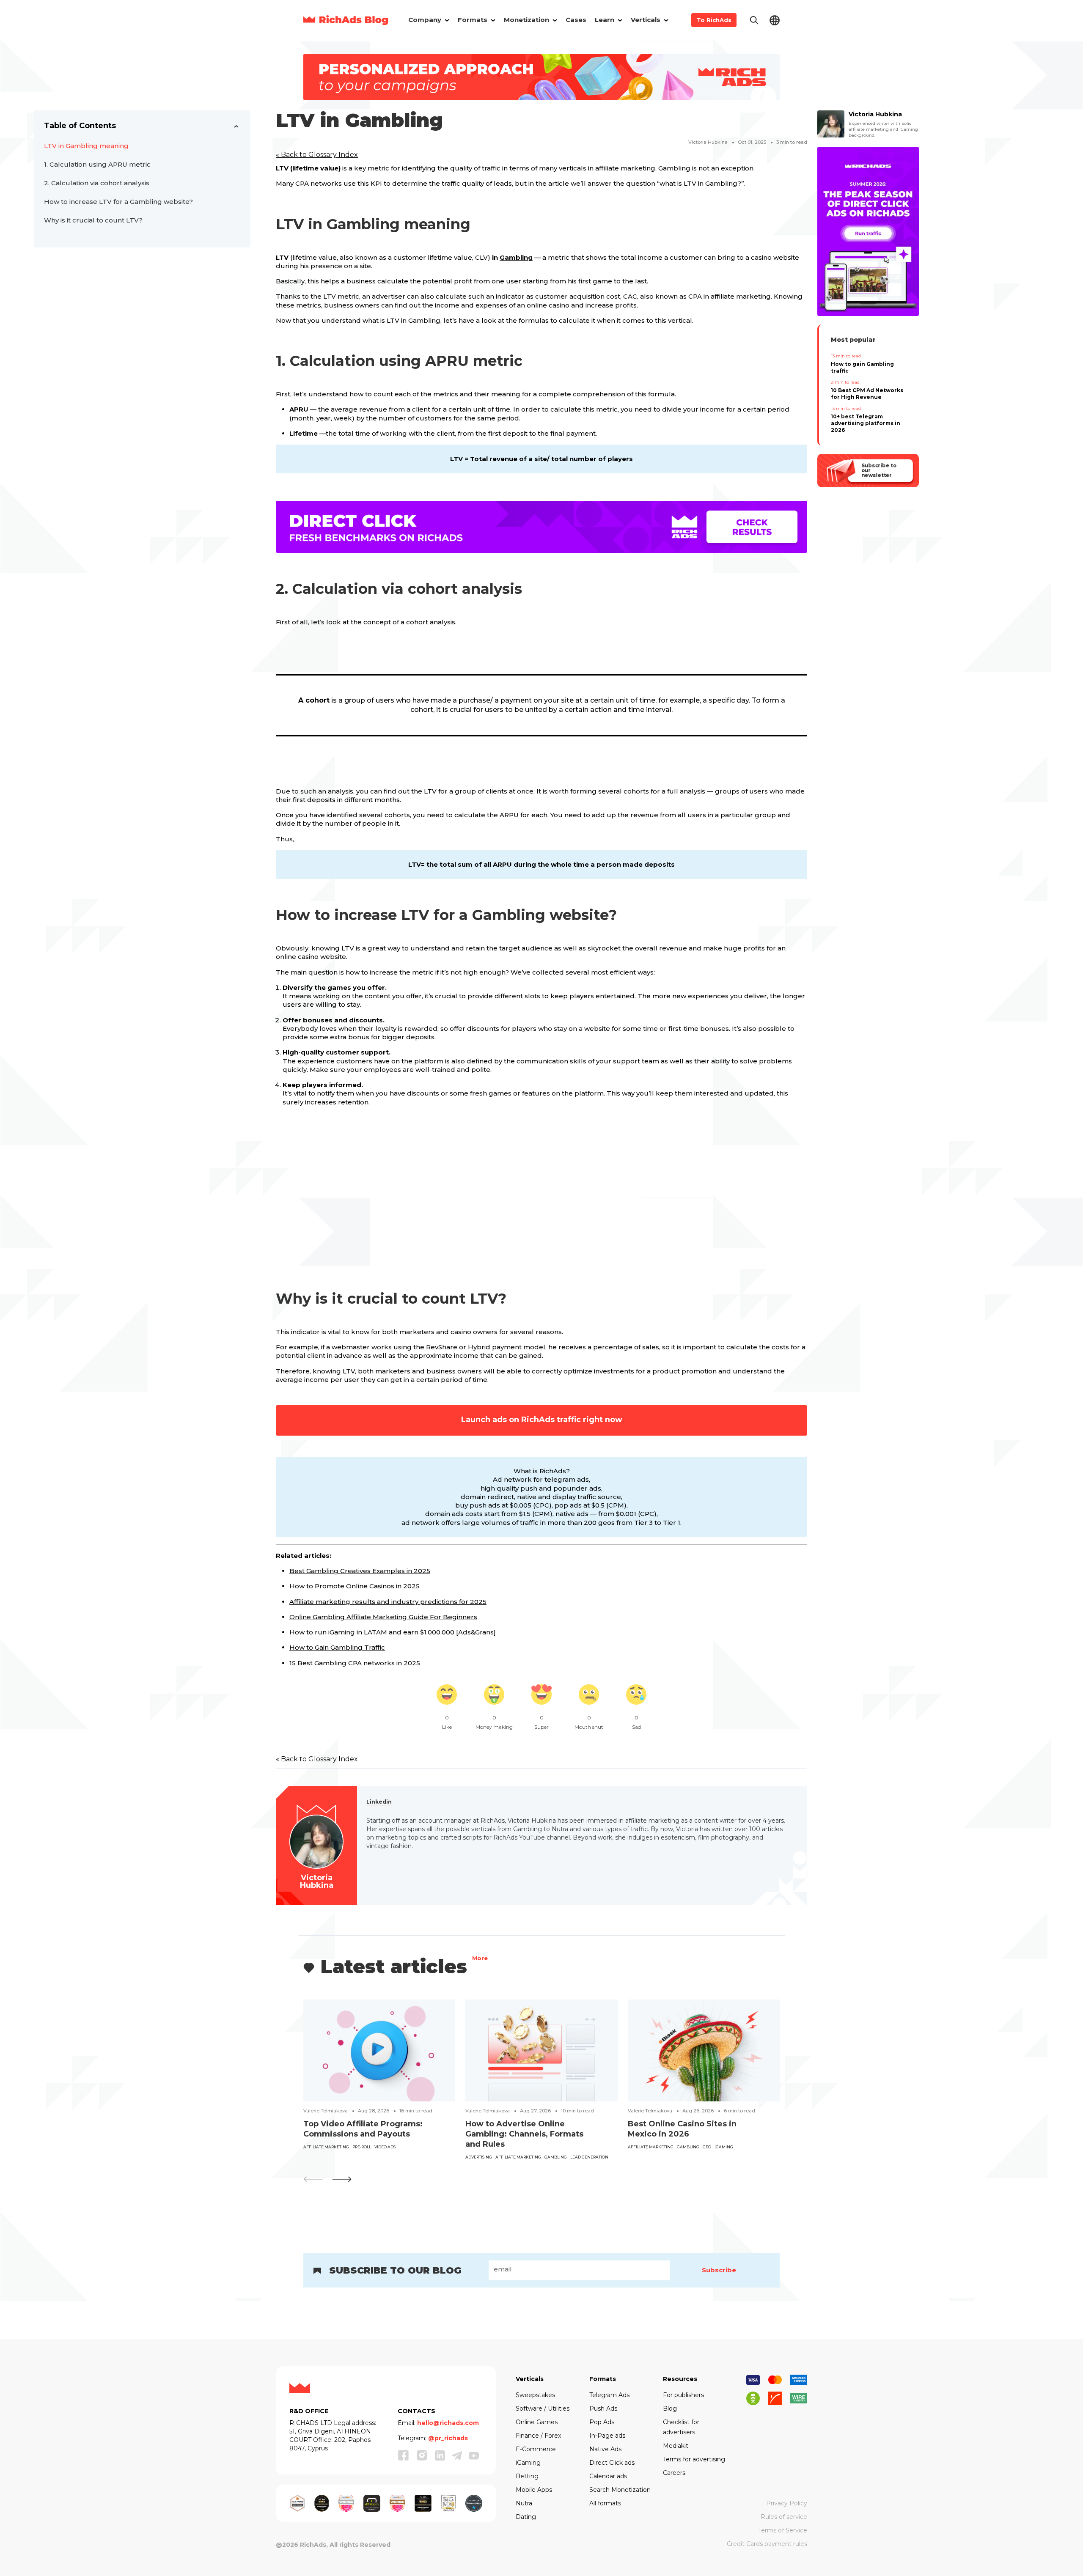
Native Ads (605, 2449)
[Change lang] (775, 20)
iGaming (724, 2147)
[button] (342, 2179)
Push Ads (603, 2408)
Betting (527, 2476)
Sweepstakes (535, 2395)
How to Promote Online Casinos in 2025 (355, 1586)
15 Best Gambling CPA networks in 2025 (355, 1663)
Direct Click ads (612, 2463)
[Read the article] (379, 2050)
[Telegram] (457, 2455)
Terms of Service (783, 2530)
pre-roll (362, 2147)
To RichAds (714, 20)
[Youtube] (474, 2455)
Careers (674, 2473)
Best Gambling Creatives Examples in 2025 (360, 1571)
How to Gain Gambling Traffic (337, 1647)
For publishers (683, 2395)
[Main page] (346, 20)
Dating (526, 2517)
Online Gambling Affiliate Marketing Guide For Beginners (383, 1617)
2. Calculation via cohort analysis (97, 183)
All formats (605, 2503)
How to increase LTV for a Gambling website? (118, 202)
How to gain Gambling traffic (862, 367)
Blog (670, 2408)
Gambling (516, 257)
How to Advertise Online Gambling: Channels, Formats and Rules (524, 2134)
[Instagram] (422, 2455)
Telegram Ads (609, 2395)
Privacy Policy (787, 2503)
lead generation (589, 2157)
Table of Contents (80, 126)
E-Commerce (536, 2449)
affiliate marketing (326, 2147)
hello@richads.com (448, 2423)
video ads (385, 2147)
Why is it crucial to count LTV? (93, 220)
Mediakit (676, 2446)
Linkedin (379, 1802)
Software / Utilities (543, 2408)
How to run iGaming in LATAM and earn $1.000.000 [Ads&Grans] (393, 1632)
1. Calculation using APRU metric (99, 164)
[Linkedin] (440, 2455)
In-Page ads (607, 2436)
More (480, 1959)
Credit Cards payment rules (767, 2544)
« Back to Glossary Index (317, 155)
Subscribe (719, 2270)
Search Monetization (620, 2490)
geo (707, 2147)
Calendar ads (608, 2476)
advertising (479, 2157)
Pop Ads (602, 2422)
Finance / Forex (538, 2436)
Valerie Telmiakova (326, 2111)
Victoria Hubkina (708, 142)
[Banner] (541, 76)
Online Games (537, 2422)
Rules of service (784, 2517)
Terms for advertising (694, 2459)
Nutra (524, 2503)
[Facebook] (404, 2455)
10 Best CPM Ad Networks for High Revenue (867, 394)
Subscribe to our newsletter (878, 470)
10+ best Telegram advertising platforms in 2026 (866, 423)
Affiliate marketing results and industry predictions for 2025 (388, 1602)
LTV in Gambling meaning (86, 146)
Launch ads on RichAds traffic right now (542, 1420)
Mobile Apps (534, 2490)
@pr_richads (448, 2438)
